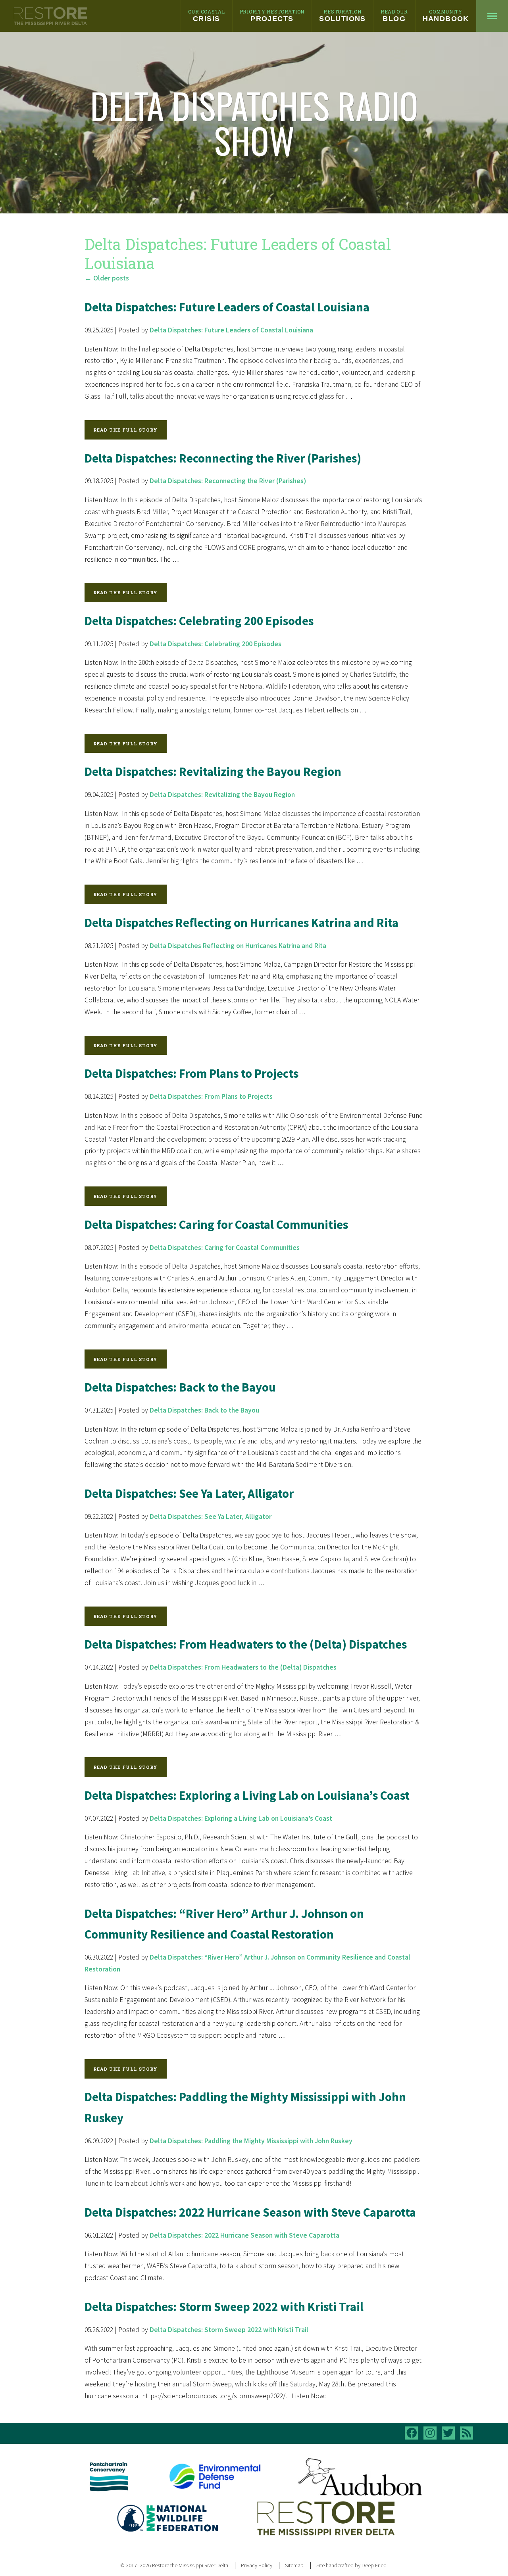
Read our (394, 15)
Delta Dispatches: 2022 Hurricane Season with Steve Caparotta (250, 2212)
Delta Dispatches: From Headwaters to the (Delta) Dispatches (246, 1644)
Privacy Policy (257, 2565)
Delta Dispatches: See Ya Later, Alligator (189, 1493)
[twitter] (448, 2433)
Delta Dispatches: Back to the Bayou (180, 1387)
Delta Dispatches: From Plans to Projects (191, 1073)
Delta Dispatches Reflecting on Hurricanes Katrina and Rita (241, 923)
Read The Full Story (125, 430)
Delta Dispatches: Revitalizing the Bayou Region (213, 772)
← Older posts (107, 278)
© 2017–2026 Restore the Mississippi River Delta (174, 2565)
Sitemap (294, 2565)
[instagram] (430, 2433)
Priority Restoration (272, 15)
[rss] (467, 2433)
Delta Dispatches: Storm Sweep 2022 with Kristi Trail (224, 2307)
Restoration (343, 15)
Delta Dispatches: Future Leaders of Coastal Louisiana (227, 307)
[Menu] (492, 16)
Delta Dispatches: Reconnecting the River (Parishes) (223, 458)
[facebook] (411, 2433)
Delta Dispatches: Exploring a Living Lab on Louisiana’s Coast (247, 1795)
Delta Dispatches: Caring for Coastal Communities (216, 1225)
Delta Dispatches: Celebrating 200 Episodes (199, 621)
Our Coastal (207, 15)
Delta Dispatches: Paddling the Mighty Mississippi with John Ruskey (251, 2141)
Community (446, 15)
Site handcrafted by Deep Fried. (352, 2565)
